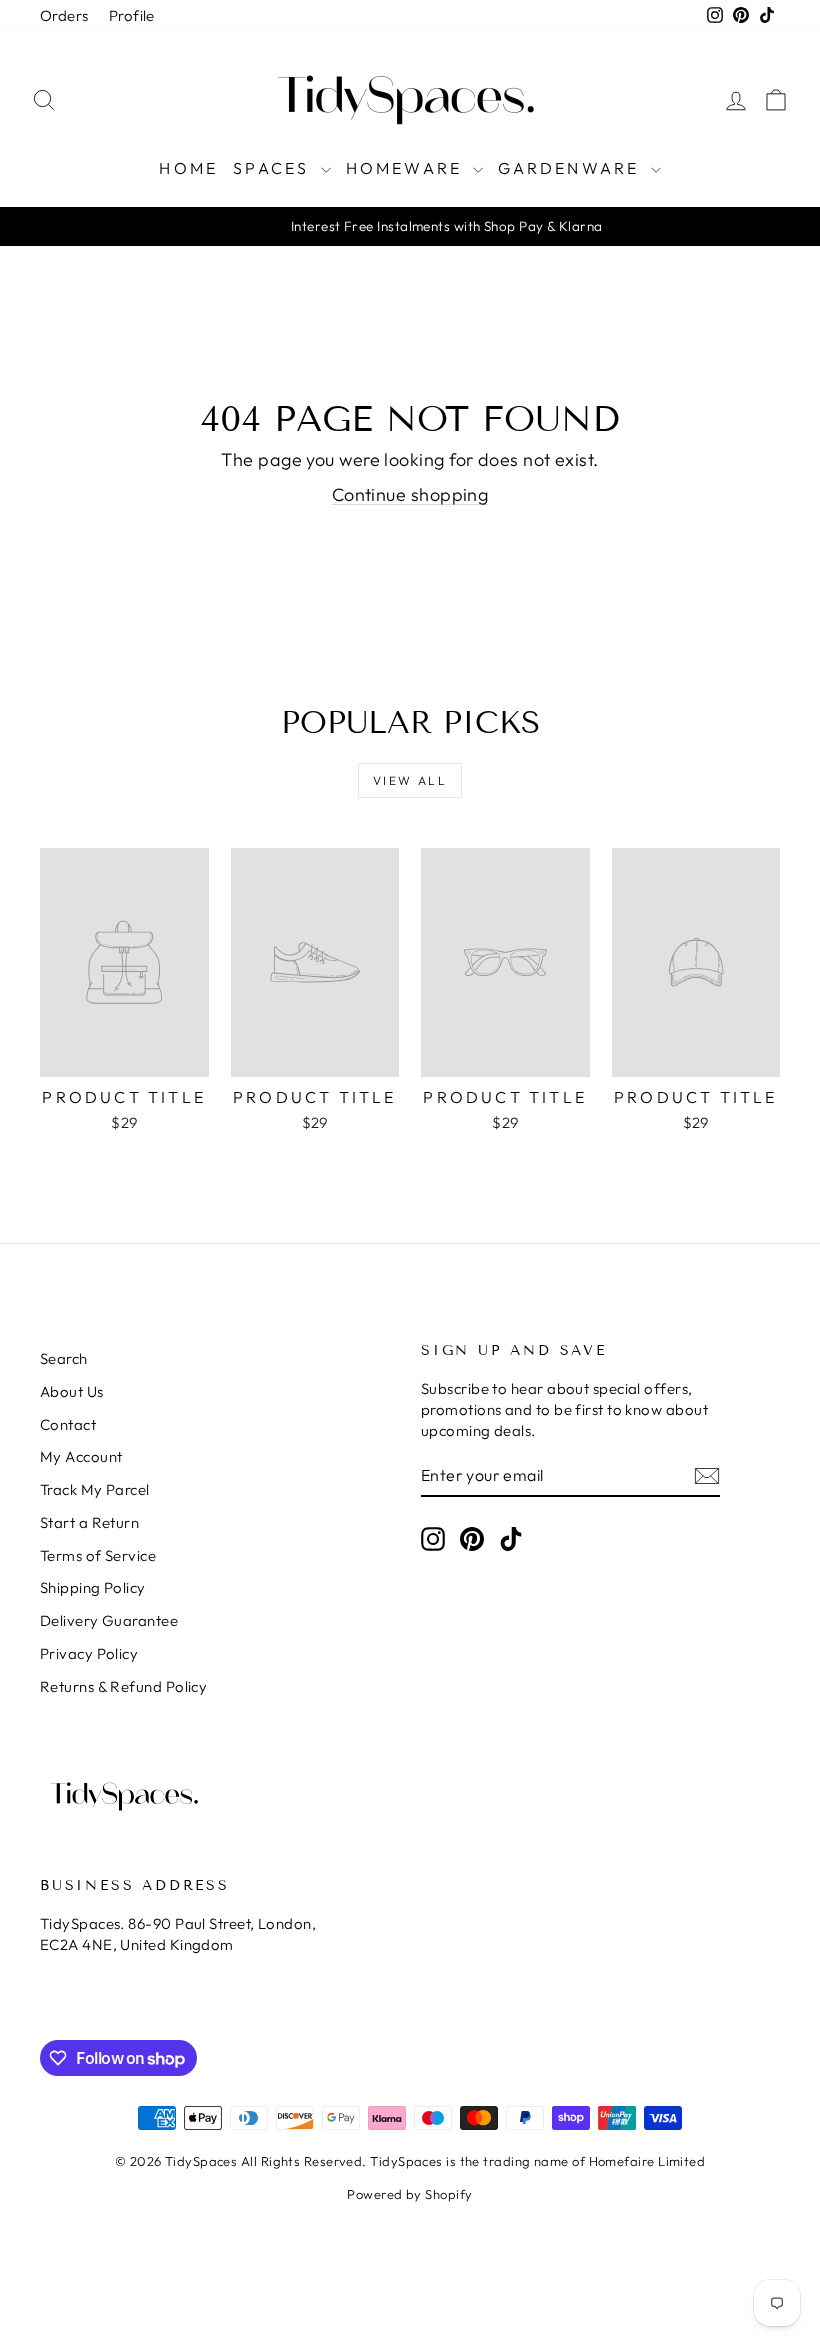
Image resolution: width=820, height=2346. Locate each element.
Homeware (407, 168)
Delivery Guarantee (109, 1620)
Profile (132, 15)
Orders (64, 15)
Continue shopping (410, 494)
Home (188, 168)
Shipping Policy (93, 1587)
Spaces (274, 168)
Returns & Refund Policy (123, 1686)
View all (410, 780)
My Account (81, 1456)
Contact (68, 1424)
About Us (72, 1391)
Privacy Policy (89, 1653)
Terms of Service (98, 1555)
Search (64, 1358)
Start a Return (89, 1522)
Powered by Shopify (409, 2194)
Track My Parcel (95, 1489)
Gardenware (571, 168)
